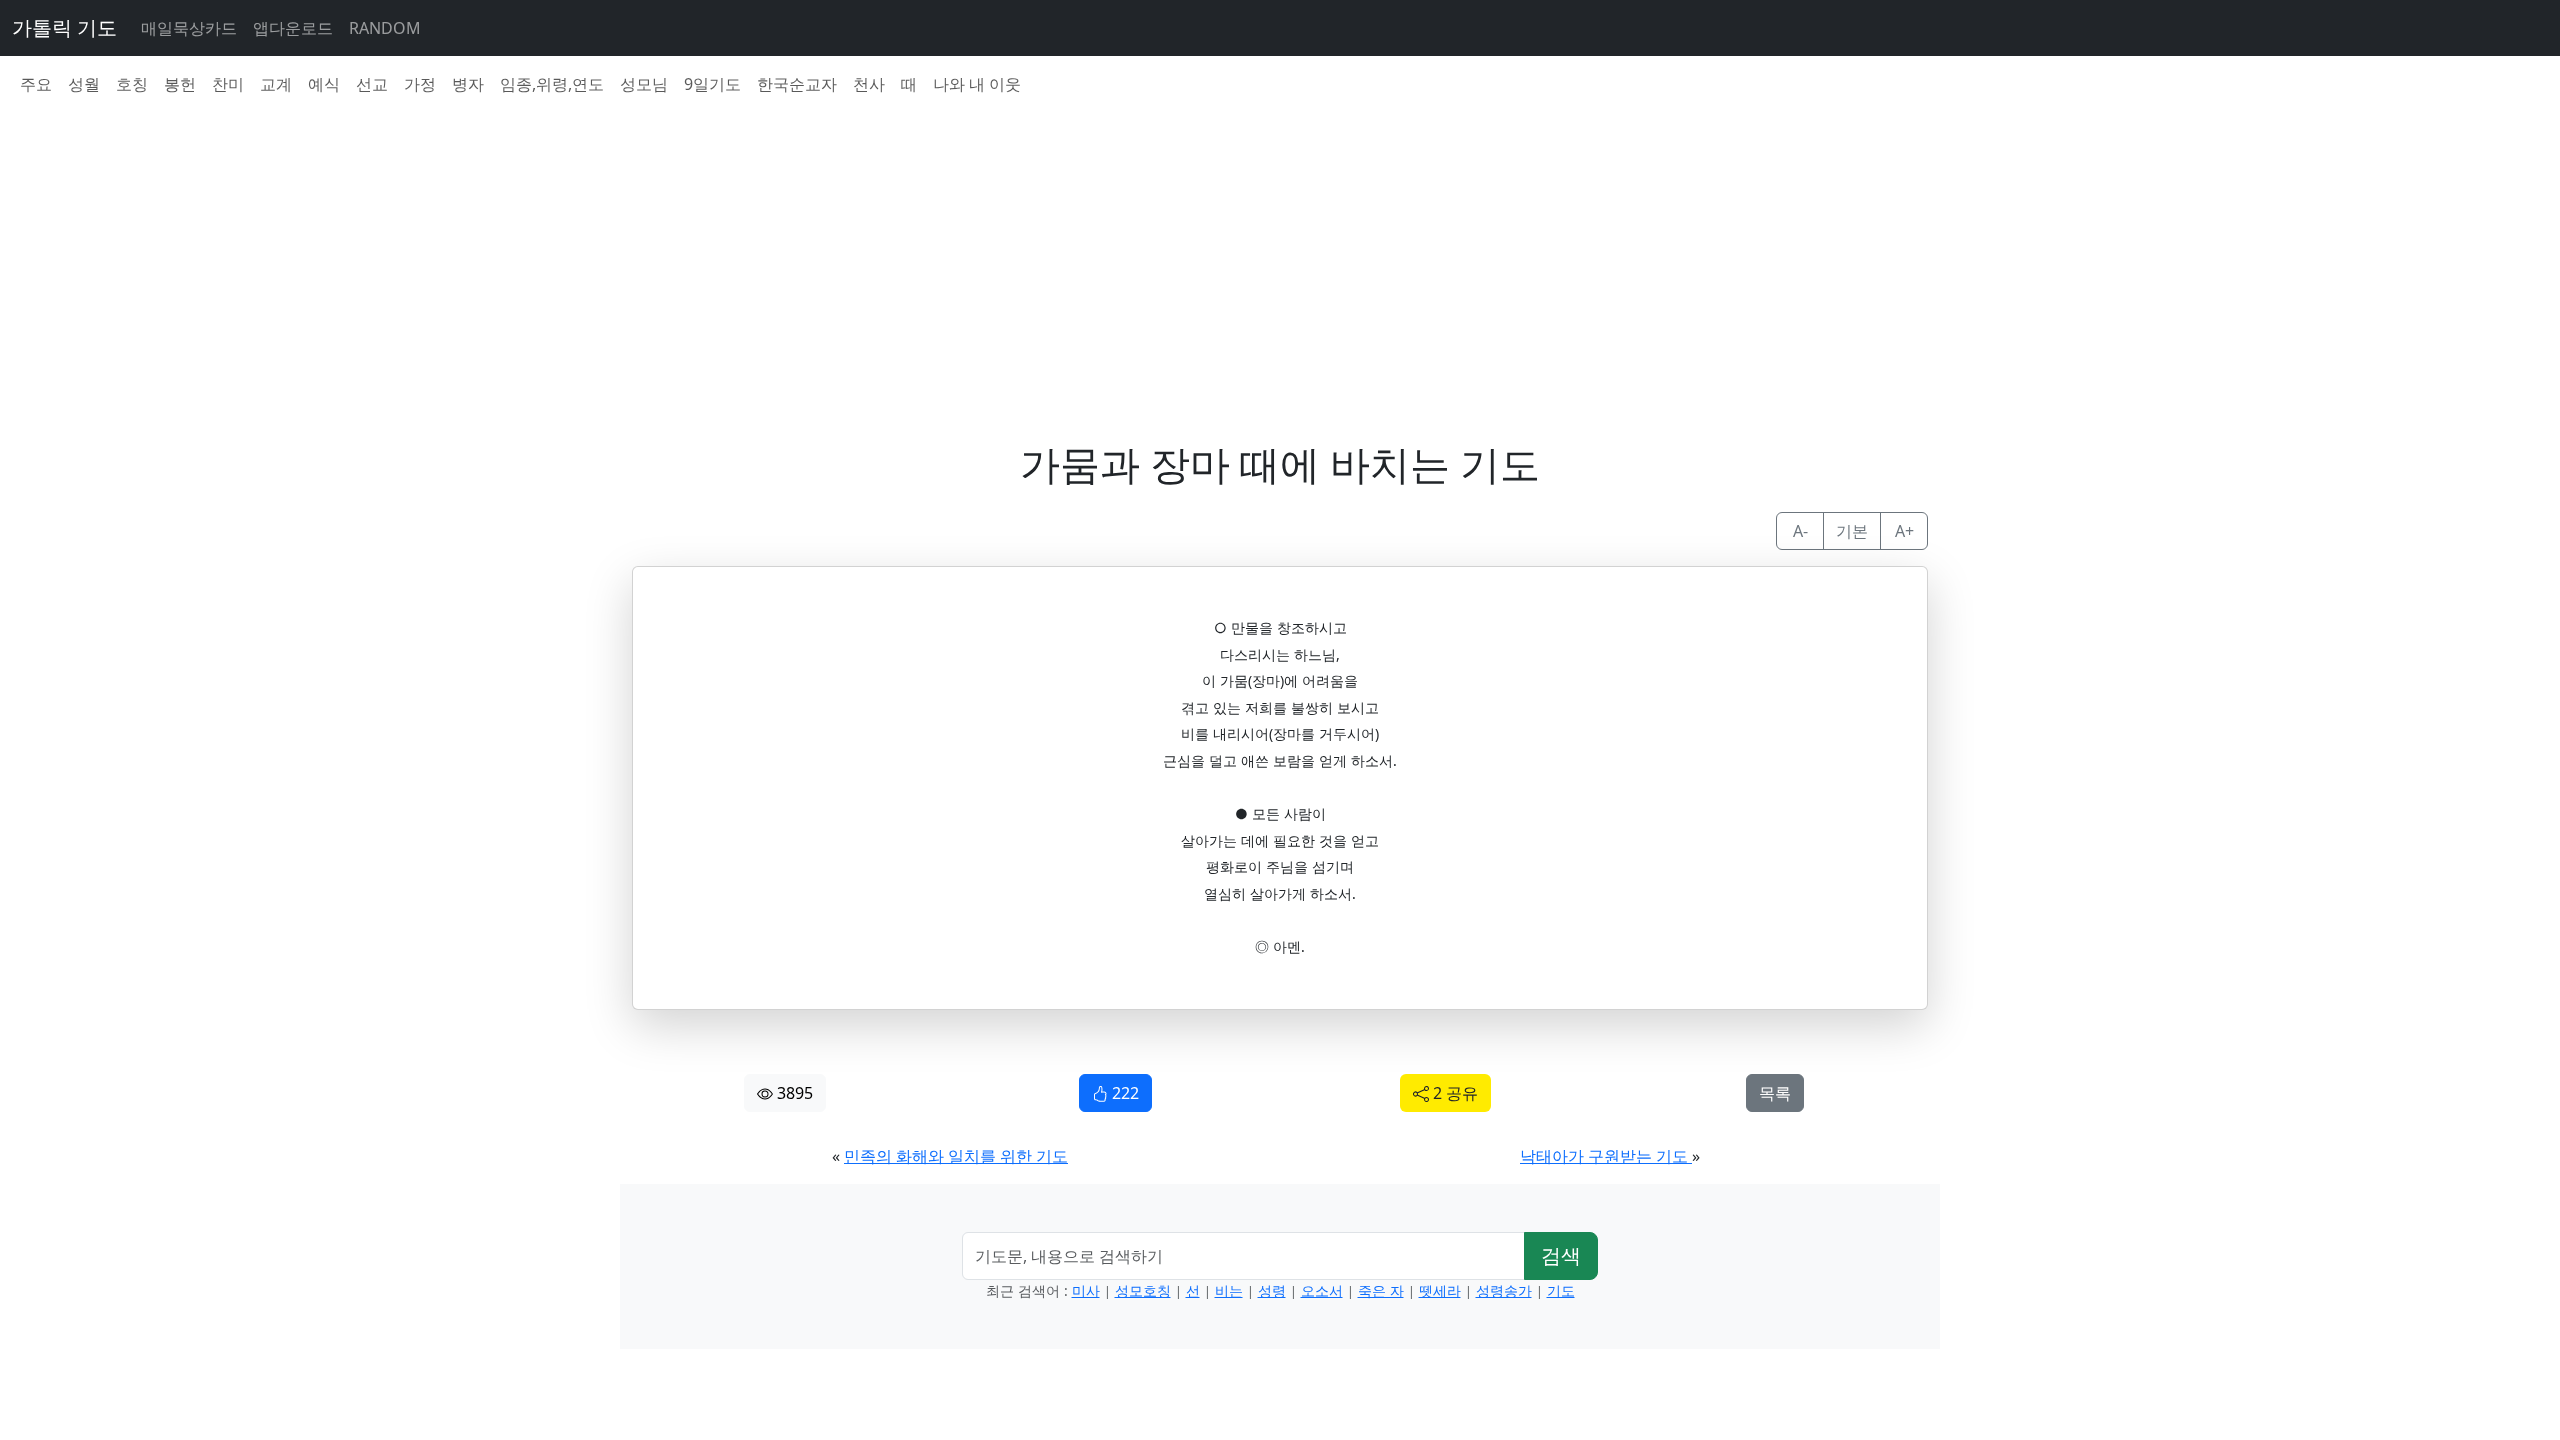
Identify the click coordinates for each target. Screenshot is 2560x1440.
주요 (36, 84)
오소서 (1322, 1290)
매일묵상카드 (189, 28)
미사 (1086, 1290)
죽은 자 (1381, 1290)
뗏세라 (1440, 1290)
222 (1123, 1093)
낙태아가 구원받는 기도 (1606, 1156)
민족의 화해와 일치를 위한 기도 (956, 1156)
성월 (84, 84)
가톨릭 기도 (64, 27)
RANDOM (385, 28)
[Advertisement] (1232, 252)
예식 (324, 84)
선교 (372, 84)
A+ (1904, 531)
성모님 (644, 84)
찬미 (228, 84)
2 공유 (1453, 1093)
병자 (468, 84)
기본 (1852, 531)
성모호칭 (1143, 1290)
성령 (1272, 1290)
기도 (1561, 1290)
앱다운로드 (293, 28)
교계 (276, 84)
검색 (1561, 1255)
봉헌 (180, 84)
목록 (1775, 1093)
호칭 (132, 84)
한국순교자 (797, 84)
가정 (420, 84)
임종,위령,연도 (552, 84)
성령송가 (1504, 1290)
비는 (1229, 1290)
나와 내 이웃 (977, 84)
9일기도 (712, 84)
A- (1800, 531)
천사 (869, 84)
